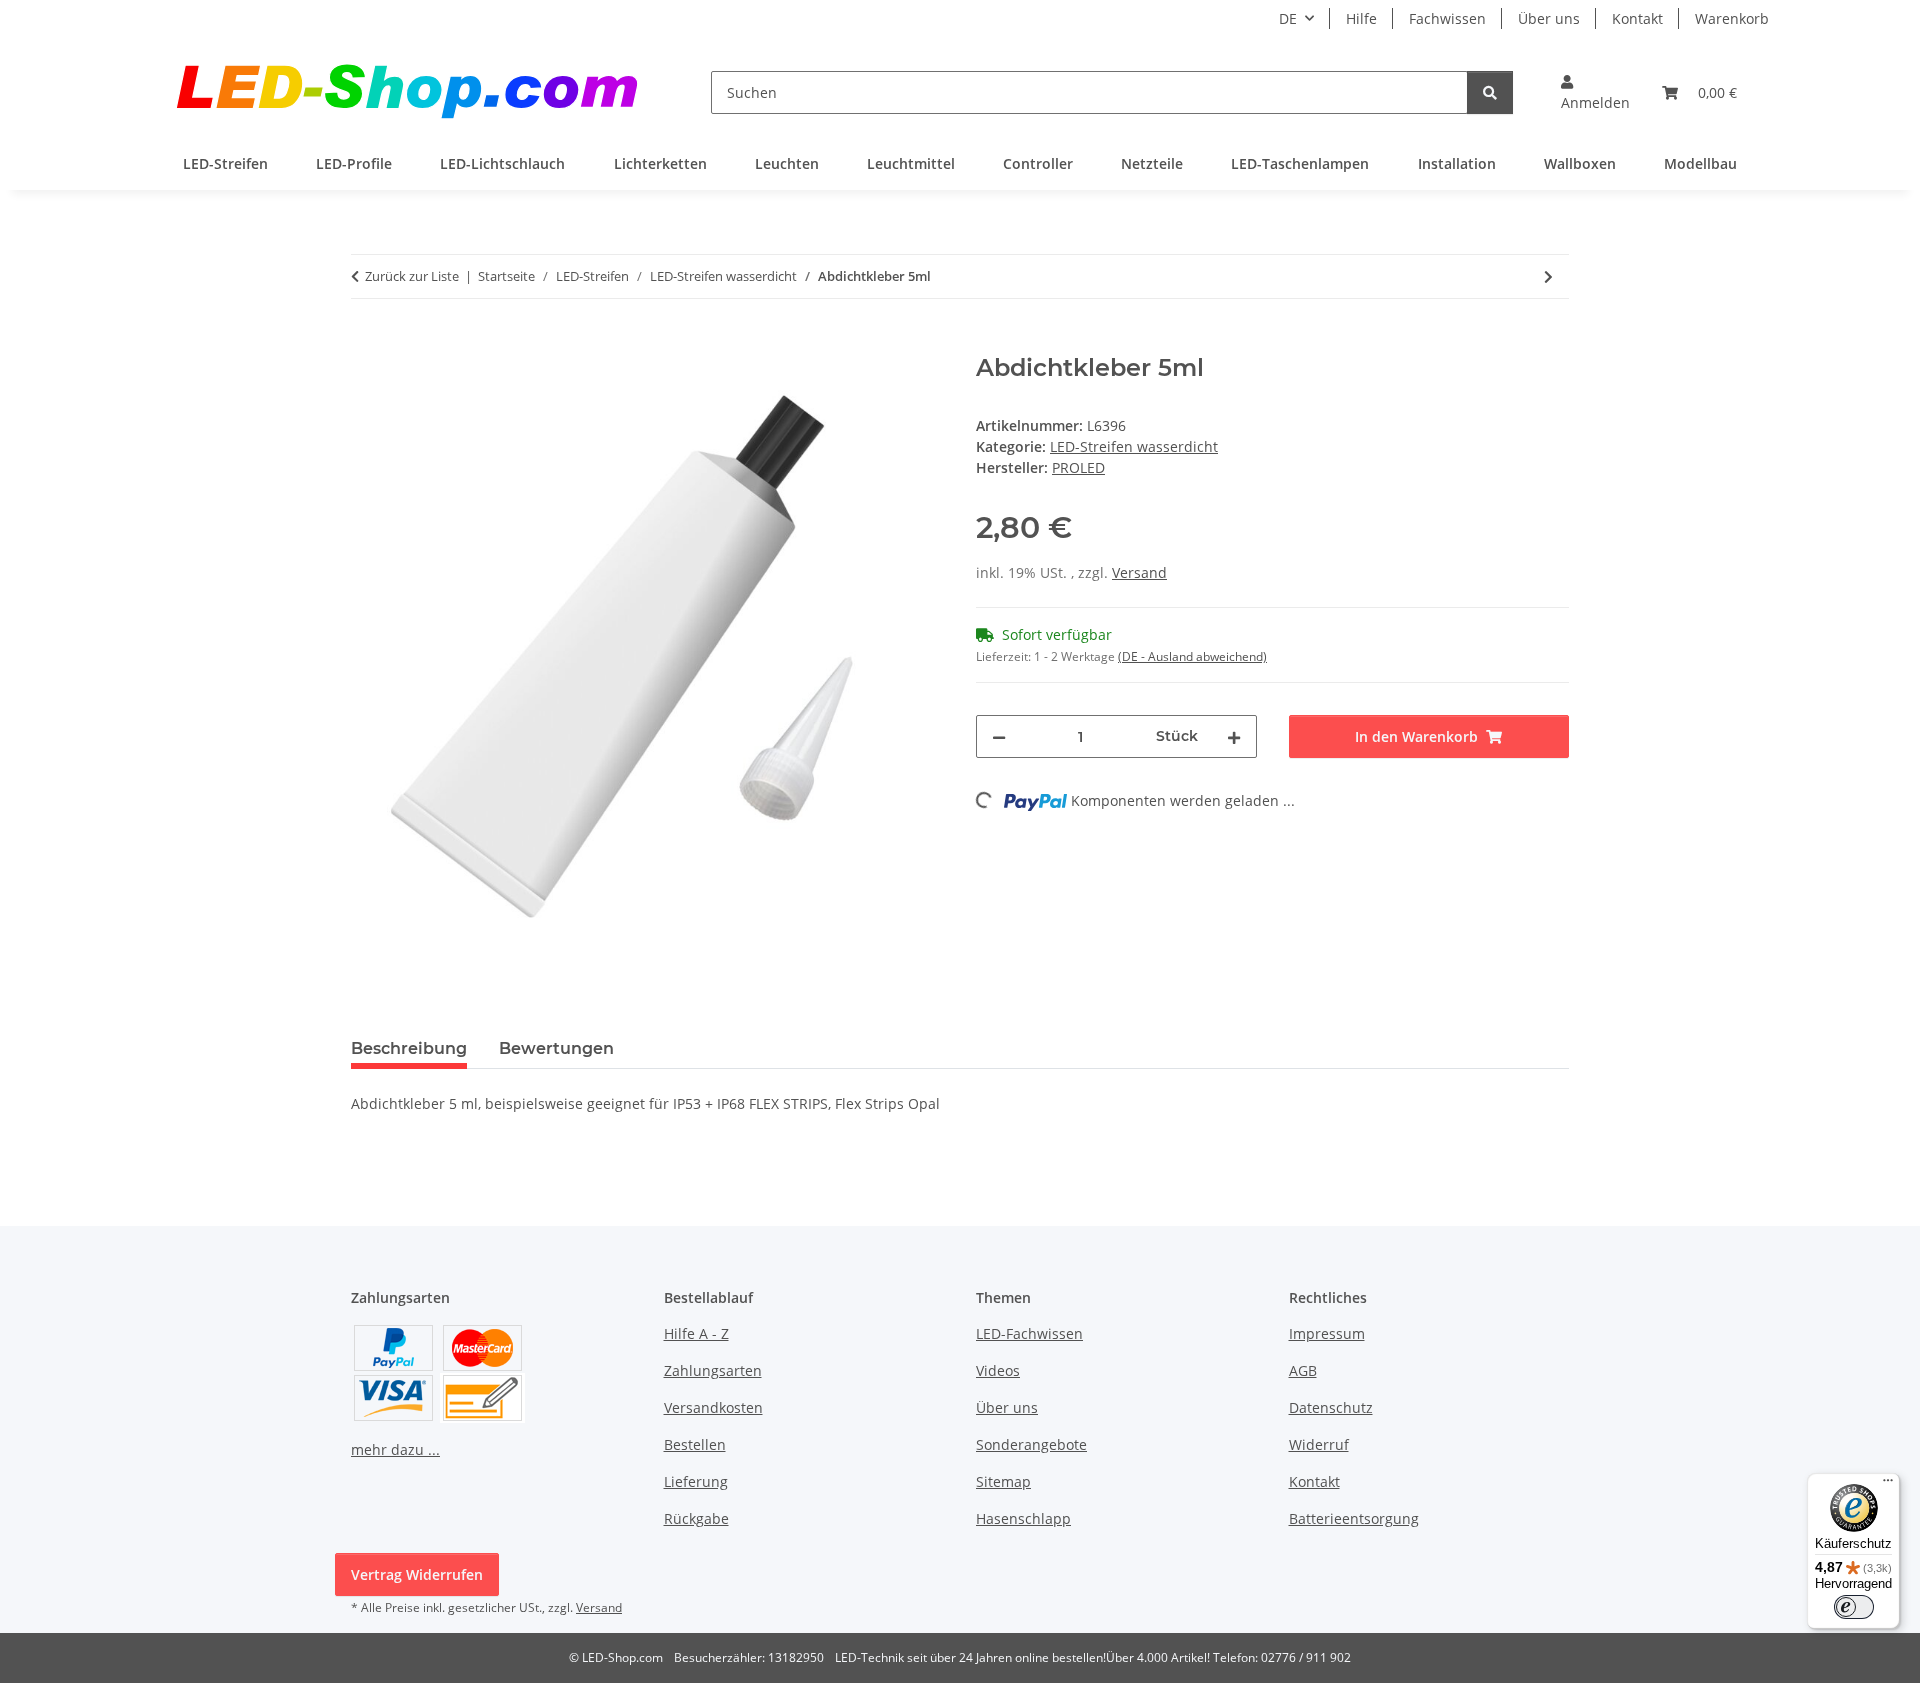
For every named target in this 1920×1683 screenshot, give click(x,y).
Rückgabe (696, 1518)
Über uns (1549, 18)
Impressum (1327, 1333)
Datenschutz (1331, 1407)
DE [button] (1288, 18)
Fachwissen (1447, 18)
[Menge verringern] (999, 736)
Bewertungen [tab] (556, 1048)
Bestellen (695, 1444)
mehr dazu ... (395, 1449)
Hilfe (1361, 18)
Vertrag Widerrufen (417, 1574)
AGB (1303, 1370)
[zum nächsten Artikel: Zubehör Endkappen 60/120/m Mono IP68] (1548, 276)
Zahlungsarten (713, 1370)
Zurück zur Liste (412, 276)
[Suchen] (1490, 92)
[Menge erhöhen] (1234, 736)
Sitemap (1003, 1481)
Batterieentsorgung (1354, 1518)
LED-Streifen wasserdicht (1134, 446)
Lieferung (696, 1481)
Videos (998, 1370)
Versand (1139, 572)
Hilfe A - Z (696, 1333)
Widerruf (1319, 1444)
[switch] (1854, 1607)
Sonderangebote (1031, 1444)
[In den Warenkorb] (367, 343)
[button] (1595, 92)
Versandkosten (713, 1407)
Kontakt (1637, 18)
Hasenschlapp (1023, 1518)
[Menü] (1888, 1485)
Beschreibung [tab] (409, 1048)
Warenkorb (1732, 18)
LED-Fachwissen (1029, 1333)
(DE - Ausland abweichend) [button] (1192, 656)
